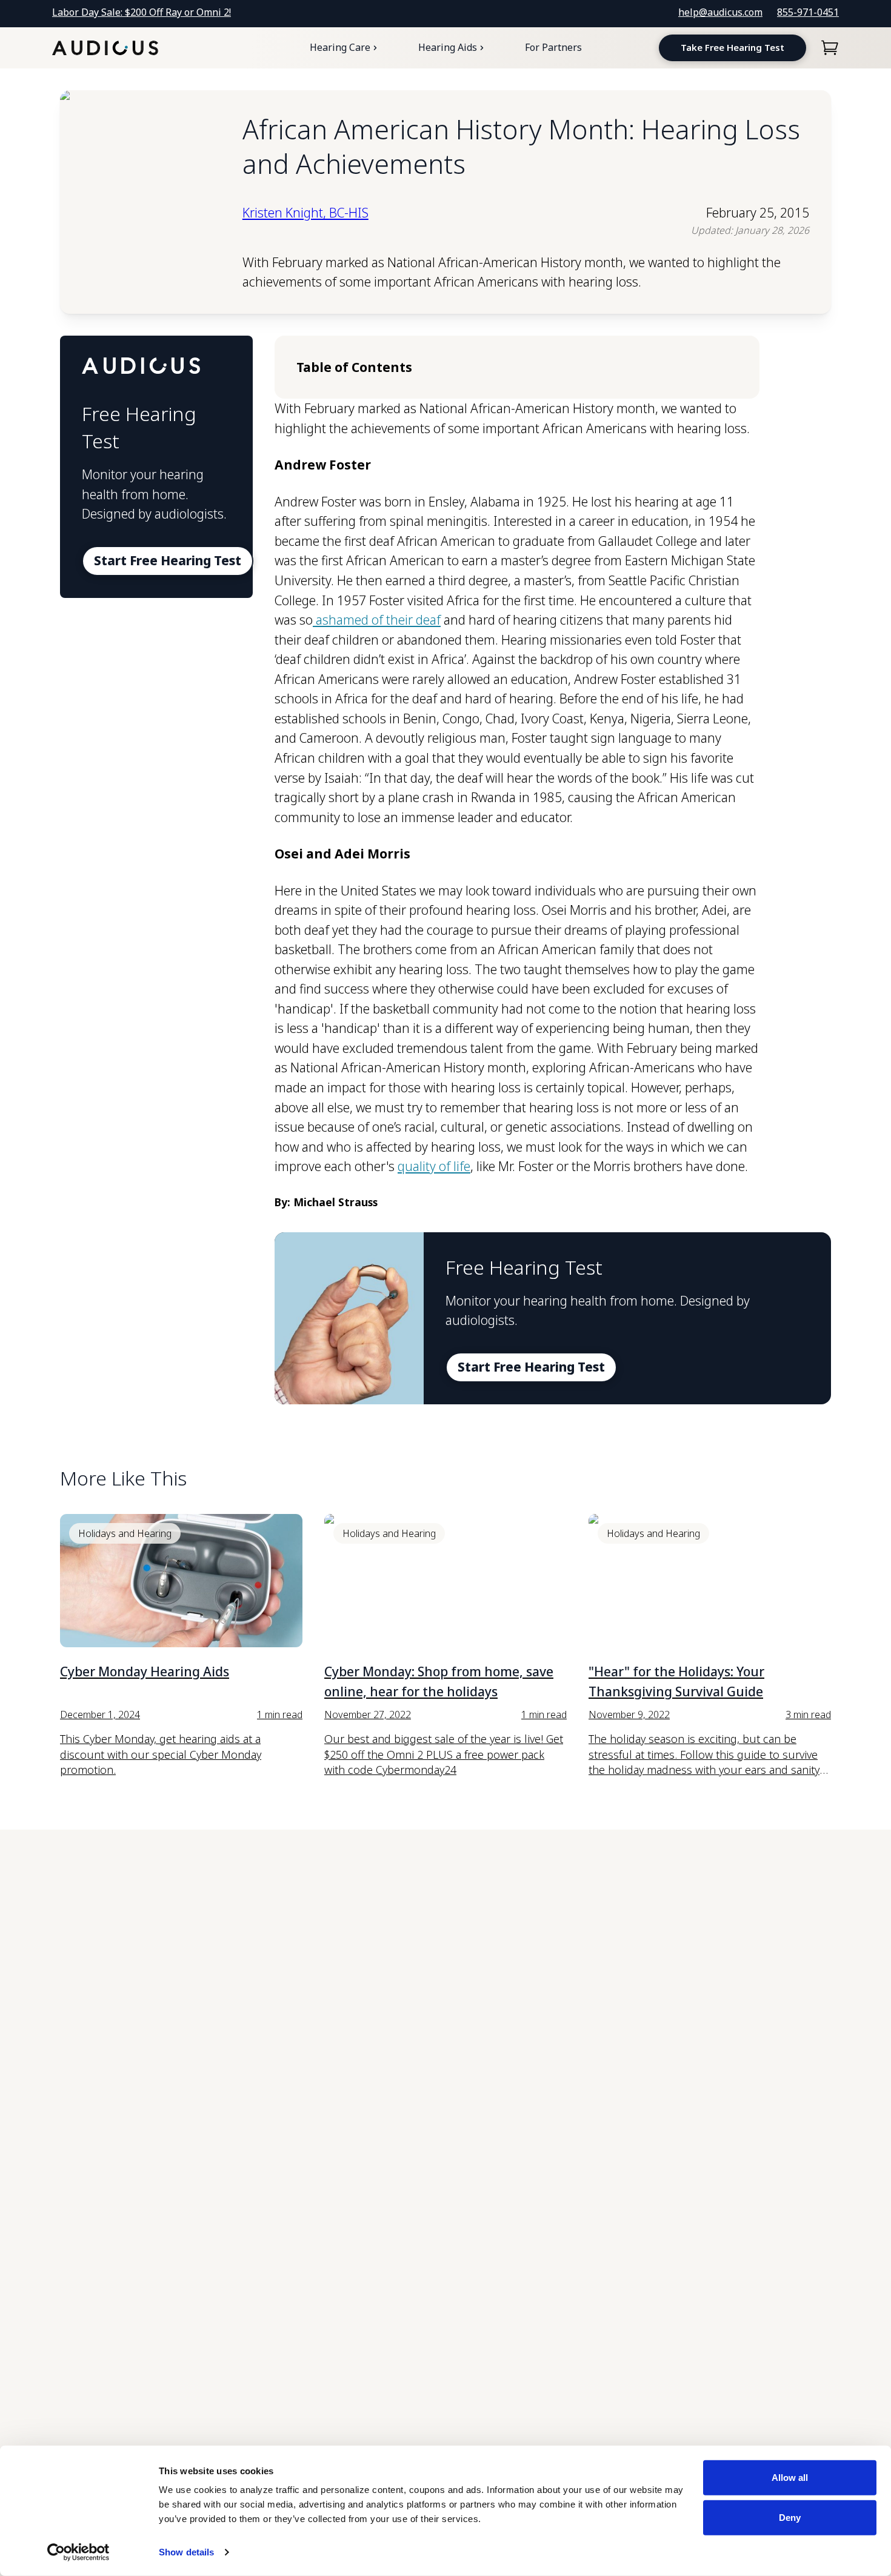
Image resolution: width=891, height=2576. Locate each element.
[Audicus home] (105, 48)
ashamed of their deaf (377, 620)
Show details (186, 2552)
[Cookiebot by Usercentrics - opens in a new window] (78, 2552)
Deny (790, 2517)
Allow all (790, 2478)
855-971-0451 (808, 12)
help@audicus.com (720, 12)
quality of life (434, 1166)
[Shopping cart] (830, 48)
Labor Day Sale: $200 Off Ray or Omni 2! (142, 12)
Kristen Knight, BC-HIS (305, 213)
